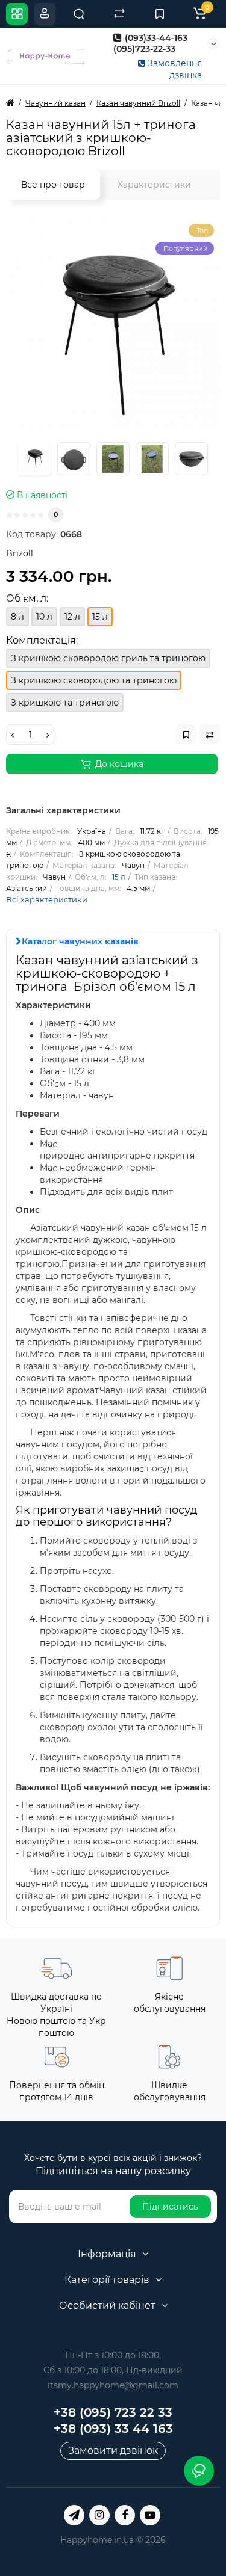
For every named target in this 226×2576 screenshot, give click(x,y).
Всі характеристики (47, 899)
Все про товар (53, 185)
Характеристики (154, 185)
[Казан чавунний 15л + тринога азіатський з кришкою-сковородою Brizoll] (113, 325)
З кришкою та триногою (65, 703)
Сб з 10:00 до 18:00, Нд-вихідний (113, 2370)
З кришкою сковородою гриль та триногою (108, 658)
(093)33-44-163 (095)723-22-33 (150, 43)
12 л (72, 617)
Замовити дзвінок (113, 2451)
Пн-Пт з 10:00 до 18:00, (113, 2355)
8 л (17, 617)
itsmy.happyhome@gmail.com (113, 2385)
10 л (44, 617)
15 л (119, 877)
